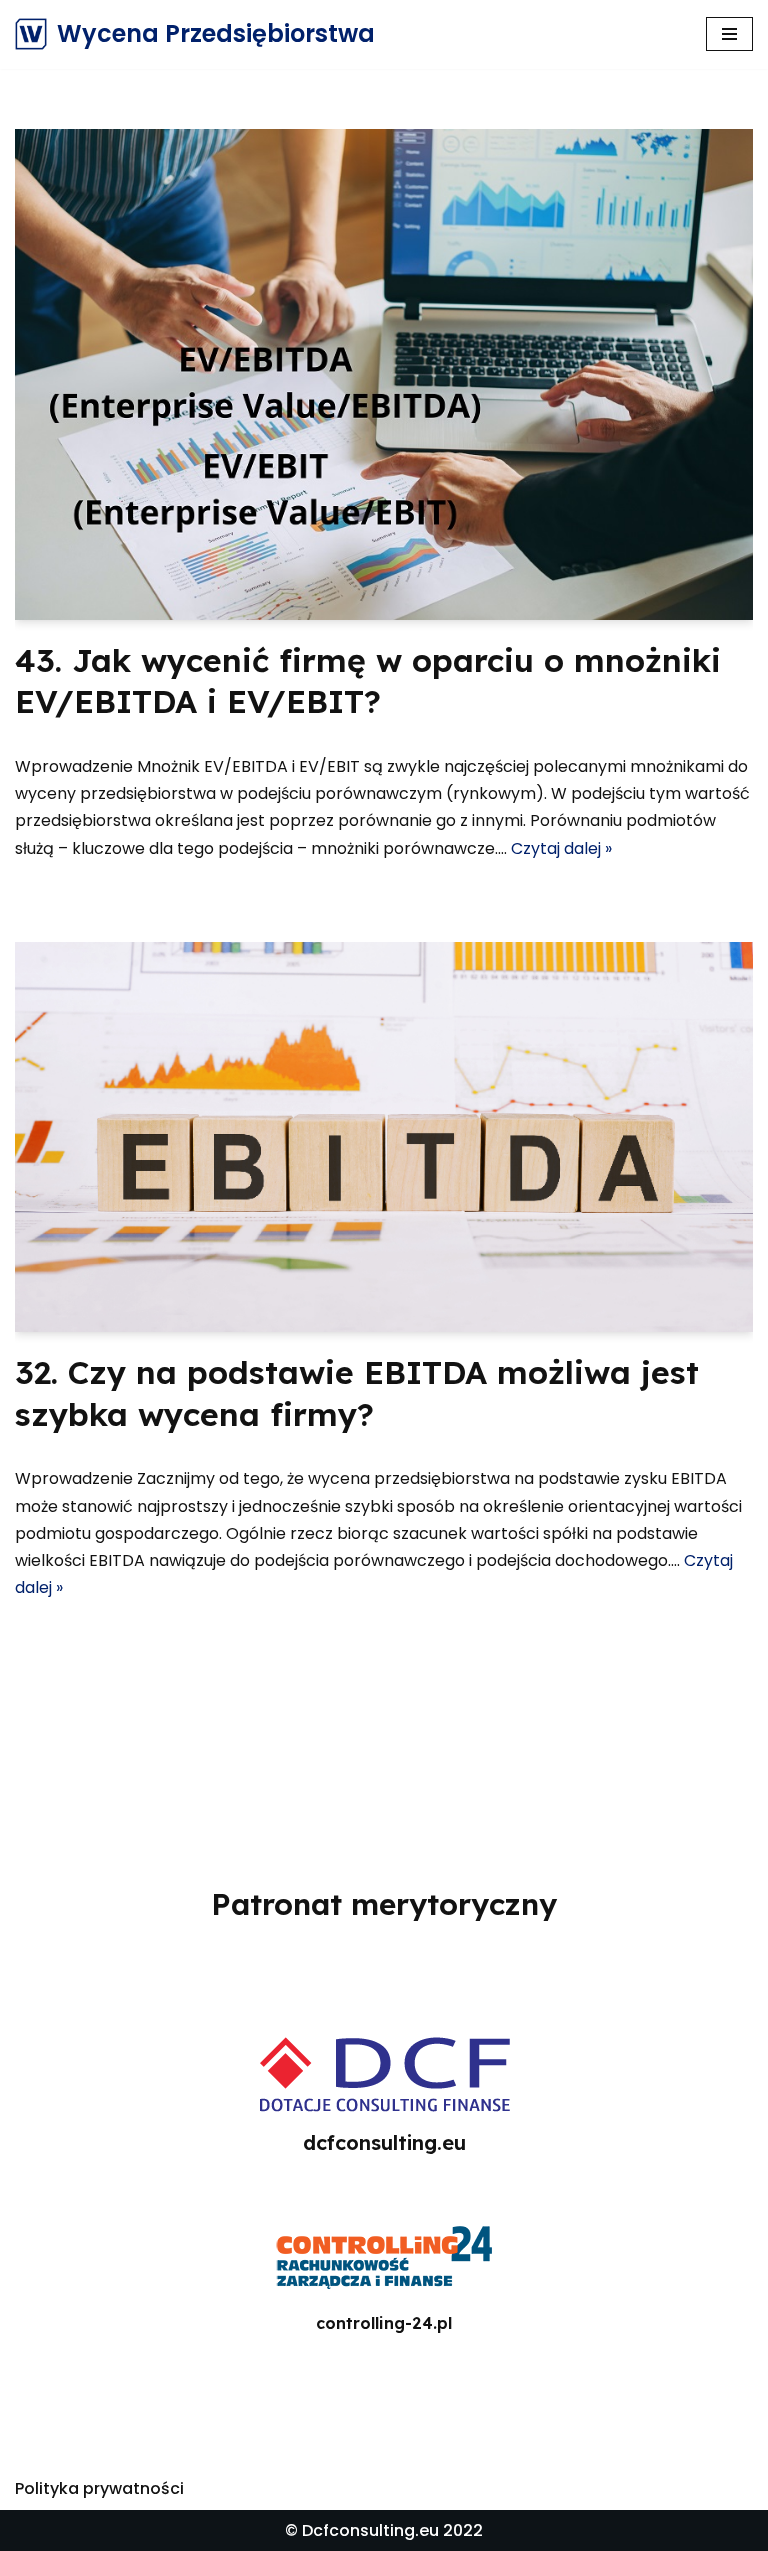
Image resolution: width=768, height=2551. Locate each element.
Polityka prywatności (99, 2488)
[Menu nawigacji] (729, 34)
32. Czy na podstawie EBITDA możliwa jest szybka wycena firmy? (357, 1393)
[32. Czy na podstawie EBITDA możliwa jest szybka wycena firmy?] (384, 1137)
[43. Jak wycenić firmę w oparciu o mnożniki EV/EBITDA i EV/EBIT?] (384, 374)
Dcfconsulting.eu (370, 2530)
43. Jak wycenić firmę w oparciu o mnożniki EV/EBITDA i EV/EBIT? (368, 681)
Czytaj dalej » (561, 848)
